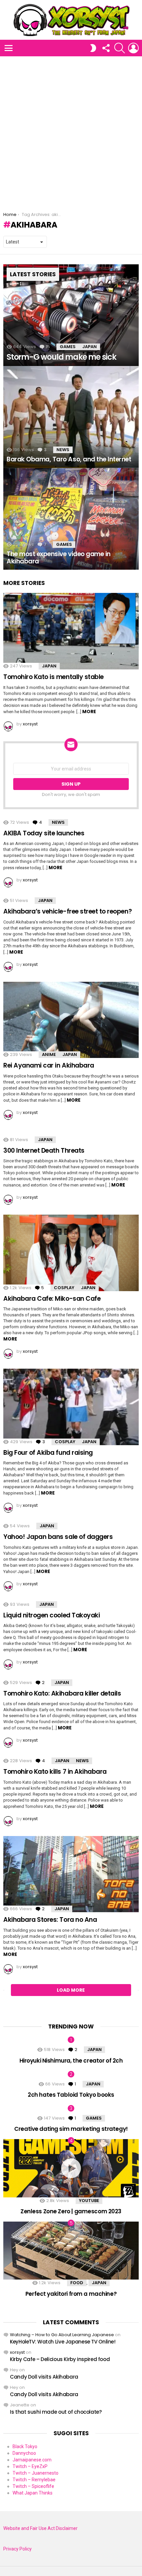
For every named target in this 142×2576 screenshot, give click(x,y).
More (89, 711)
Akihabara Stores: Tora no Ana (50, 1920)
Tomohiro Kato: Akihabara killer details (62, 1693)
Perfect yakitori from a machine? (71, 2294)
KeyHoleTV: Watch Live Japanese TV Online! (63, 2342)
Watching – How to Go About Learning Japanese (62, 2335)
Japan (89, 347)
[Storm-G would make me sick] (71, 315)
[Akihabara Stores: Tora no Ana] (71, 1874)
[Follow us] (106, 48)
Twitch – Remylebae (34, 2480)
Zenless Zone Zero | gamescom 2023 (71, 2211)
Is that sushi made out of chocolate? (56, 2412)
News (63, 450)
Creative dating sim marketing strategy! (71, 2129)
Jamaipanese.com (32, 2460)
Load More (71, 1990)
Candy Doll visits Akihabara (44, 2377)
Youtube (89, 2201)
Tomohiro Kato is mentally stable (53, 677)
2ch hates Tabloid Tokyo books (71, 2095)
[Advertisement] (71, 131)
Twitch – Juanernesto (35, 2473)
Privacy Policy (18, 2549)
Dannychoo (24, 2453)
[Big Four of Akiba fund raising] (71, 1407)
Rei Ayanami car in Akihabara (49, 1065)
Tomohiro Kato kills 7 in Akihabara (55, 1772)
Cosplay (64, 1288)
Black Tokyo (25, 2446)
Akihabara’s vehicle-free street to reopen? (68, 911)
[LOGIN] (133, 48)
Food (77, 2283)
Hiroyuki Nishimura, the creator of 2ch (71, 2061)
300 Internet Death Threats (44, 1151)
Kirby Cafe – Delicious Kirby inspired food (60, 2359)
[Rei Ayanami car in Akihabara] (71, 1020)
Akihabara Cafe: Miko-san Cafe (52, 1299)
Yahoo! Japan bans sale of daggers (58, 1537)
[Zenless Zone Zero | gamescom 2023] (71, 2168)
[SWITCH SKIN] (93, 48)
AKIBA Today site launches (44, 833)
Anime (49, 1054)
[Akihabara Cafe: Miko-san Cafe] (71, 1253)
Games (68, 347)
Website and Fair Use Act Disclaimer (40, 2528)
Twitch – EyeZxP (30, 2466)
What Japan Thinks (33, 2493)
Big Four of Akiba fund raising (48, 1453)
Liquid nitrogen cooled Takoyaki (52, 1615)
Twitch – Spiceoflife (33, 2486)
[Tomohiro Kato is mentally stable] (71, 631)
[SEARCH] (120, 48)
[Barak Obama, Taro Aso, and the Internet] (71, 417)
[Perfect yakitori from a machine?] (71, 2251)
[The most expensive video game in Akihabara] (71, 519)
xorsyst (17, 2352)
